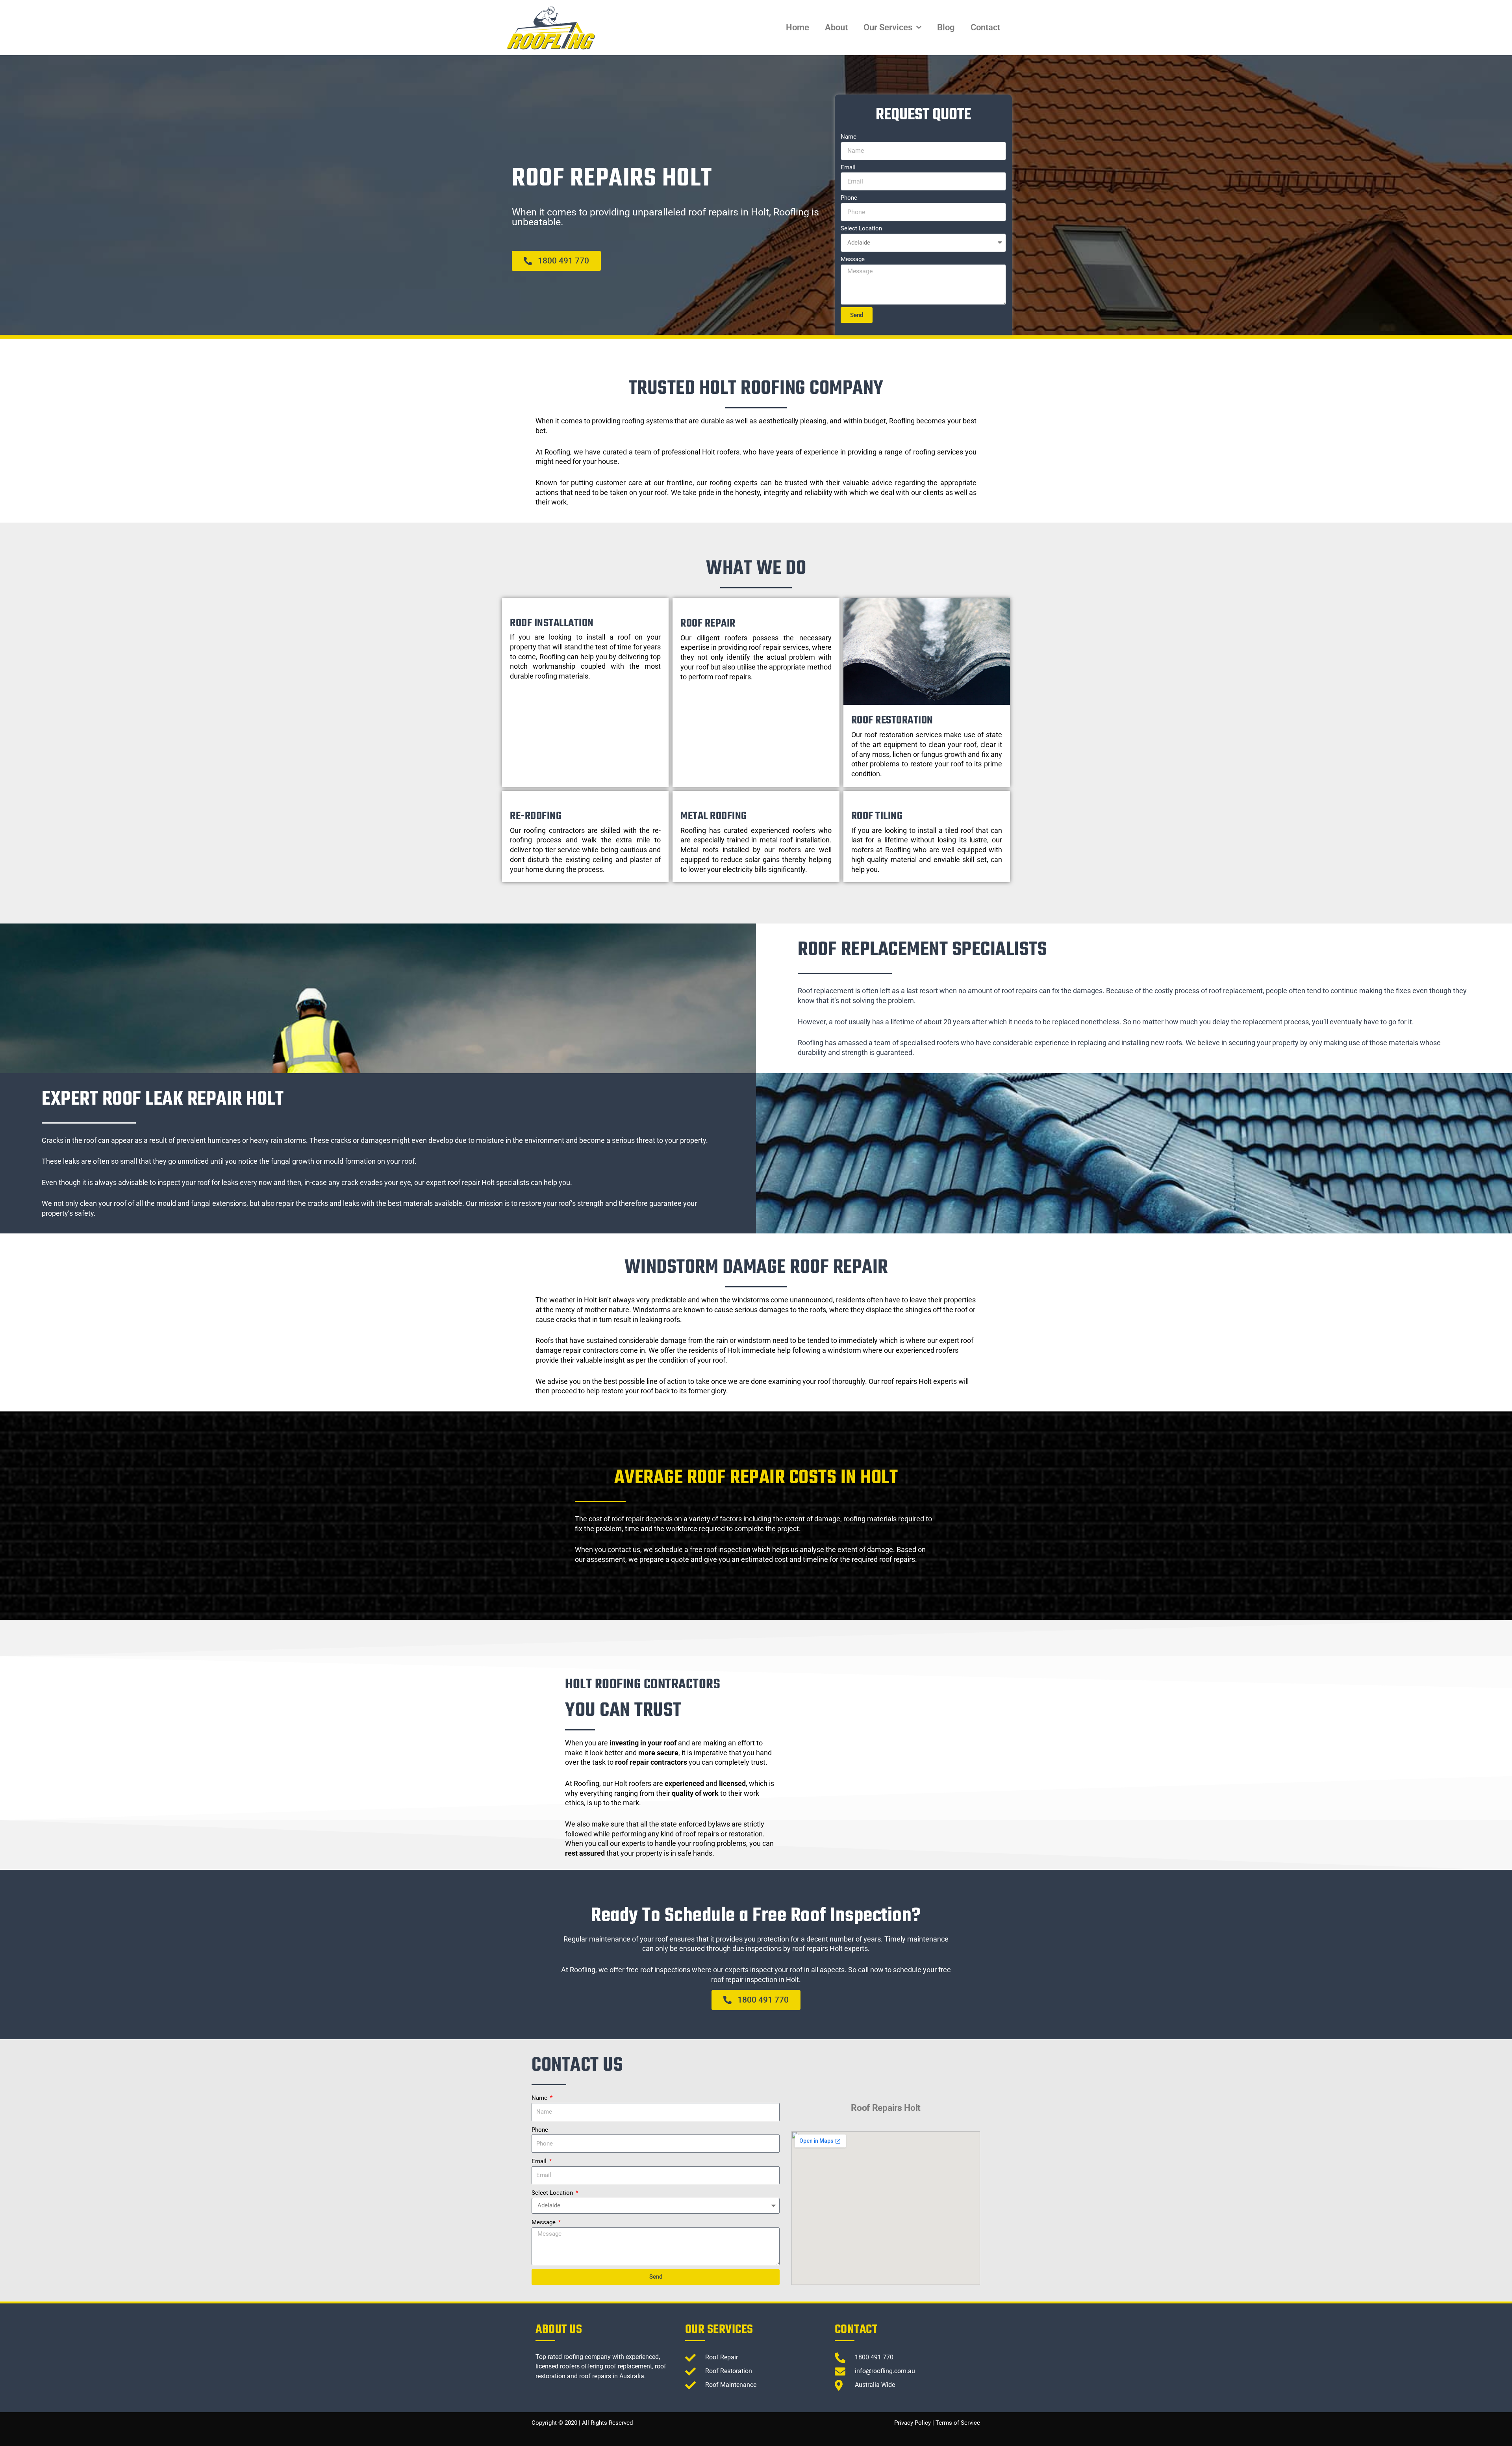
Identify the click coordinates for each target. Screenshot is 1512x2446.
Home (798, 27)
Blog (946, 27)
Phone (849, 198)
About (836, 27)
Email (848, 167)
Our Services (888, 27)
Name (849, 137)
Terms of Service (958, 2423)
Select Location (861, 228)
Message (853, 259)
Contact (985, 27)
